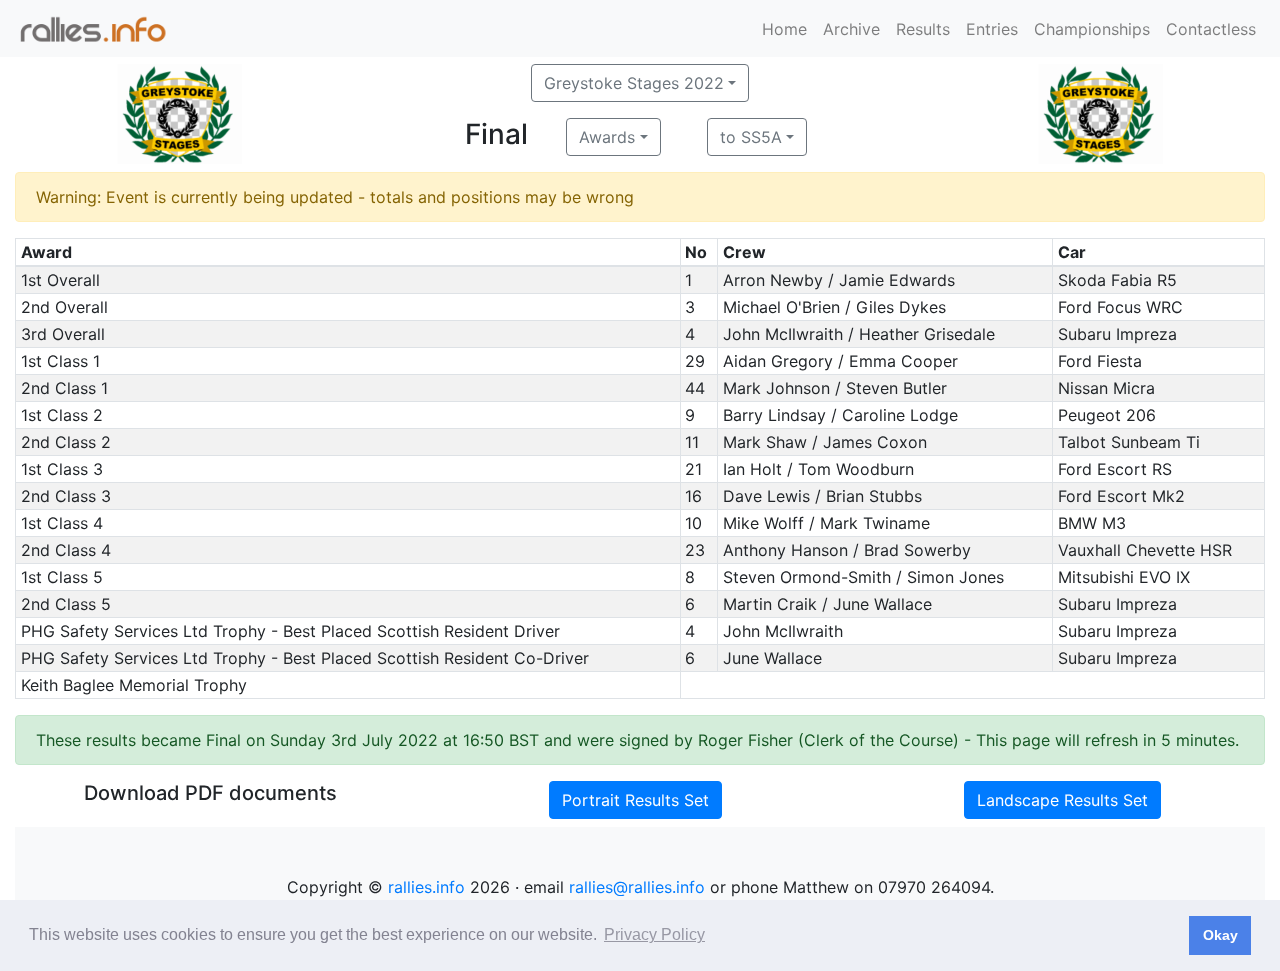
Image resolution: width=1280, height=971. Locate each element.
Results (923, 29)
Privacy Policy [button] (654, 934)
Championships (1092, 29)
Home (784, 29)
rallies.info (426, 887)
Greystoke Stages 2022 (634, 83)
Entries (992, 29)
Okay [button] (1220, 935)
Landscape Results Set (1062, 800)
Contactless (1211, 29)
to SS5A (751, 137)
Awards (607, 137)
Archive (851, 29)
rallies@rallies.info (637, 887)
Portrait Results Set (635, 800)
